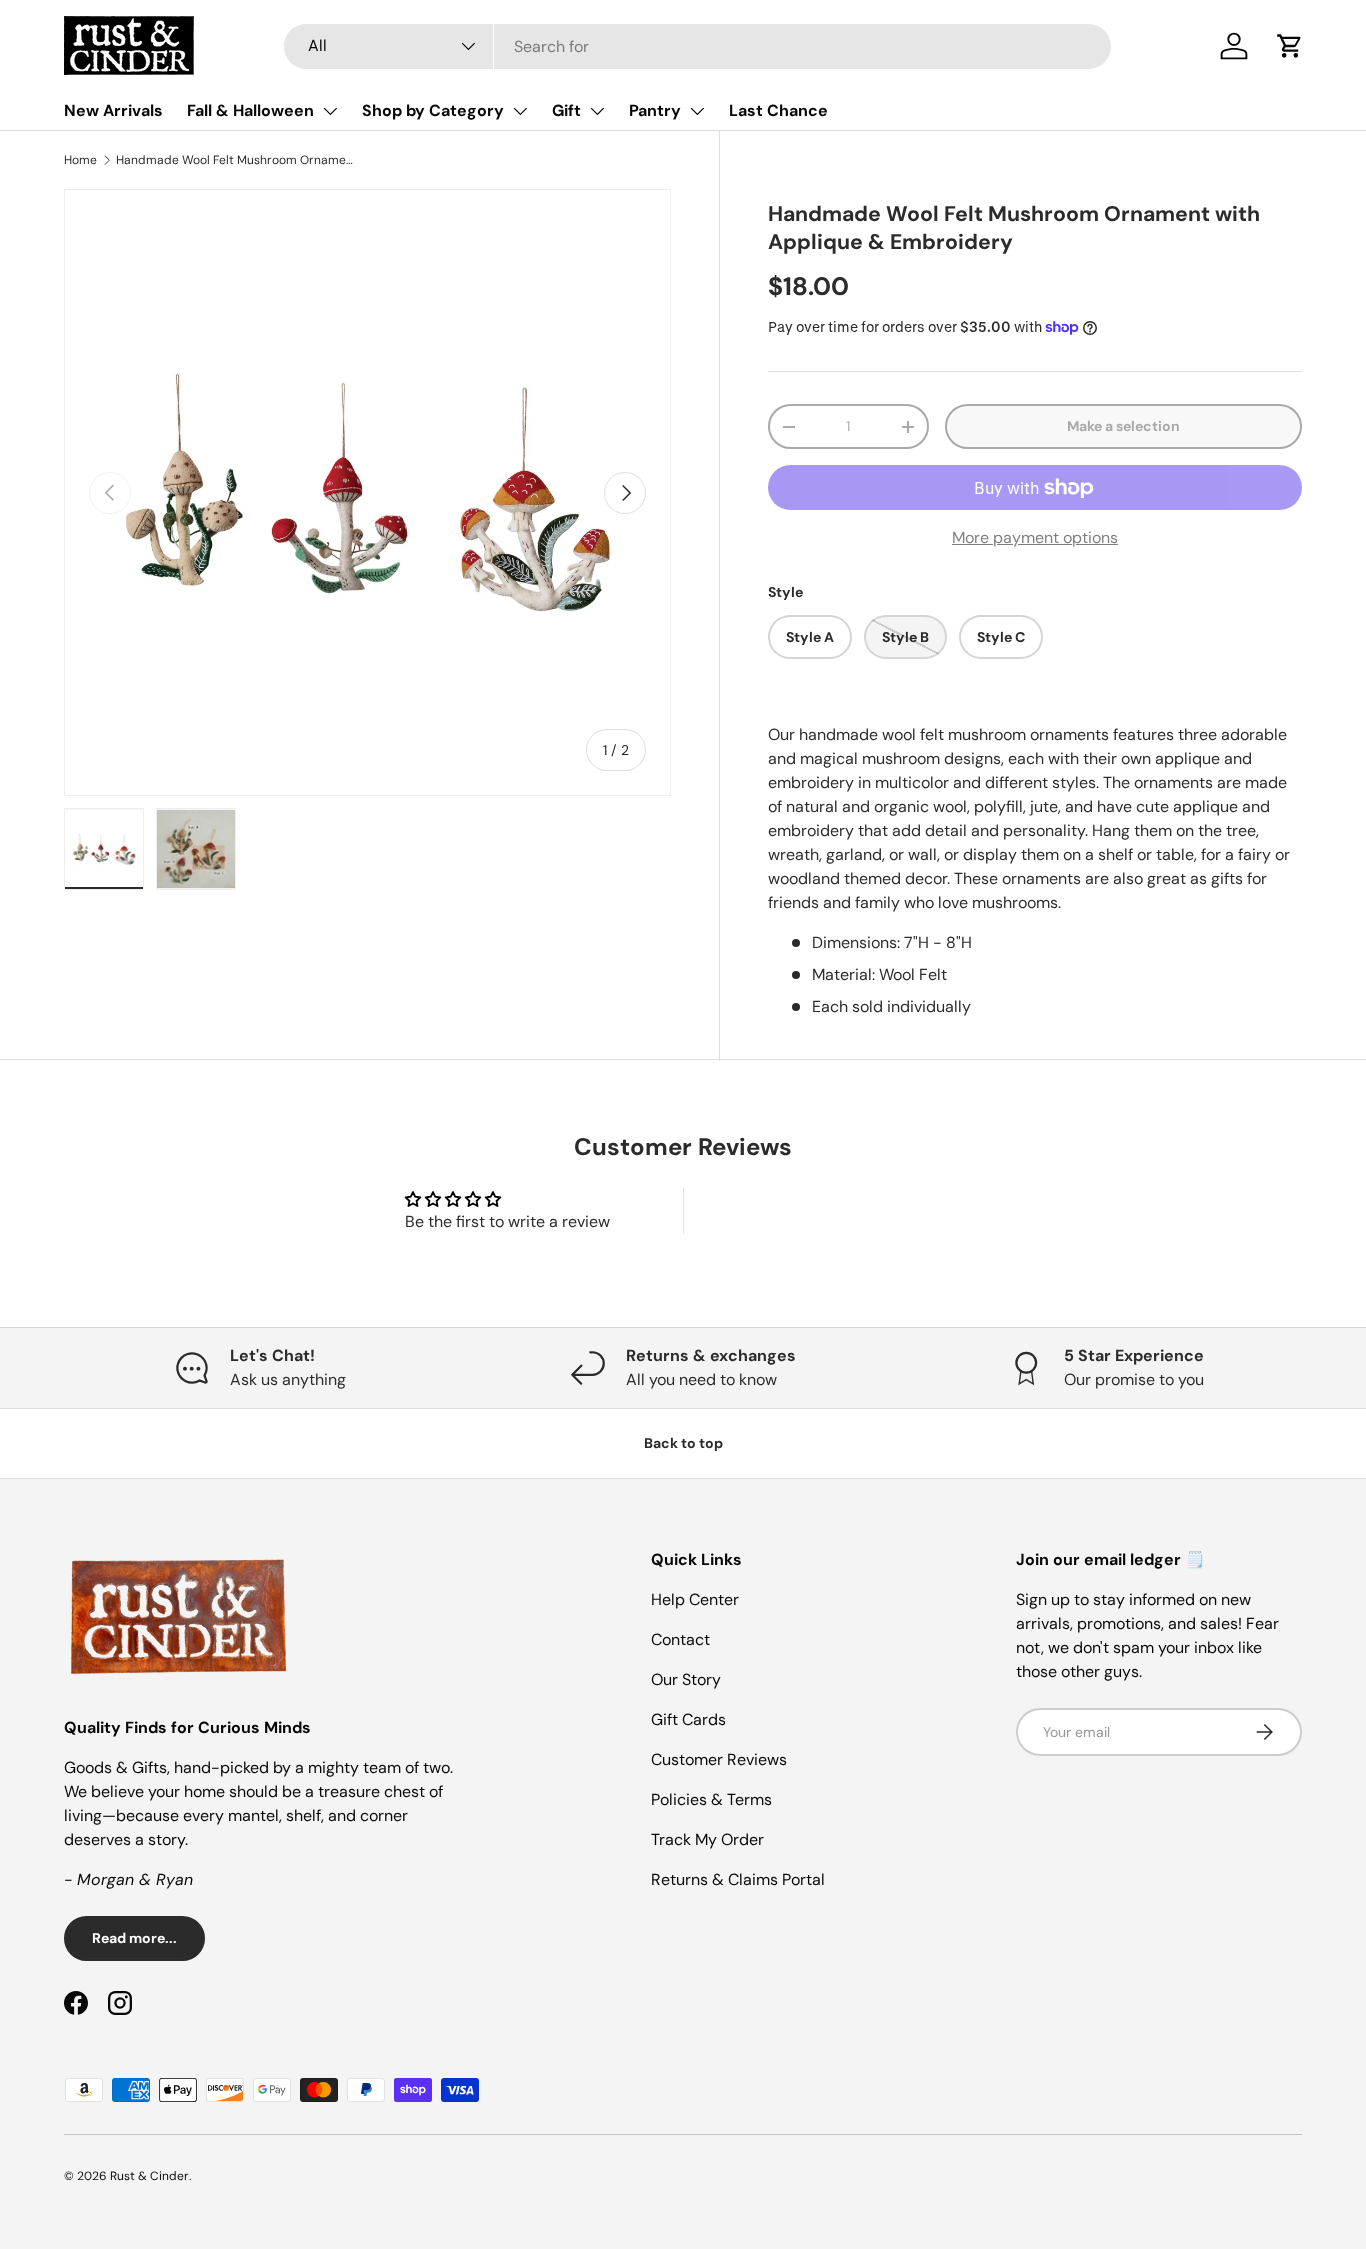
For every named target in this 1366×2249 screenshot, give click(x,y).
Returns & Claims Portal (738, 1879)
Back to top (683, 1443)
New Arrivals (113, 110)
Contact (680, 1639)
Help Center (695, 1599)
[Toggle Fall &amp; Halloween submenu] (330, 111)
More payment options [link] (1035, 537)
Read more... (134, 1938)
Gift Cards (688, 1719)
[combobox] (697, 46)
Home (80, 160)
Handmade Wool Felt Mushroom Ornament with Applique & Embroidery (236, 160)
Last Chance (778, 110)
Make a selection (1123, 426)
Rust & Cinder (149, 2176)
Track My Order (707, 1839)
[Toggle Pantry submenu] (697, 111)
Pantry (655, 110)
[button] (1290, 46)
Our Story (686, 1679)
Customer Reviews (719, 1759)
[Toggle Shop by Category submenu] (520, 111)
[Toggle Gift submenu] (597, 111)
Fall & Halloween (250, 110)
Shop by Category (433, 110)
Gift (566, 110)
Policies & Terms (711, 1799)
